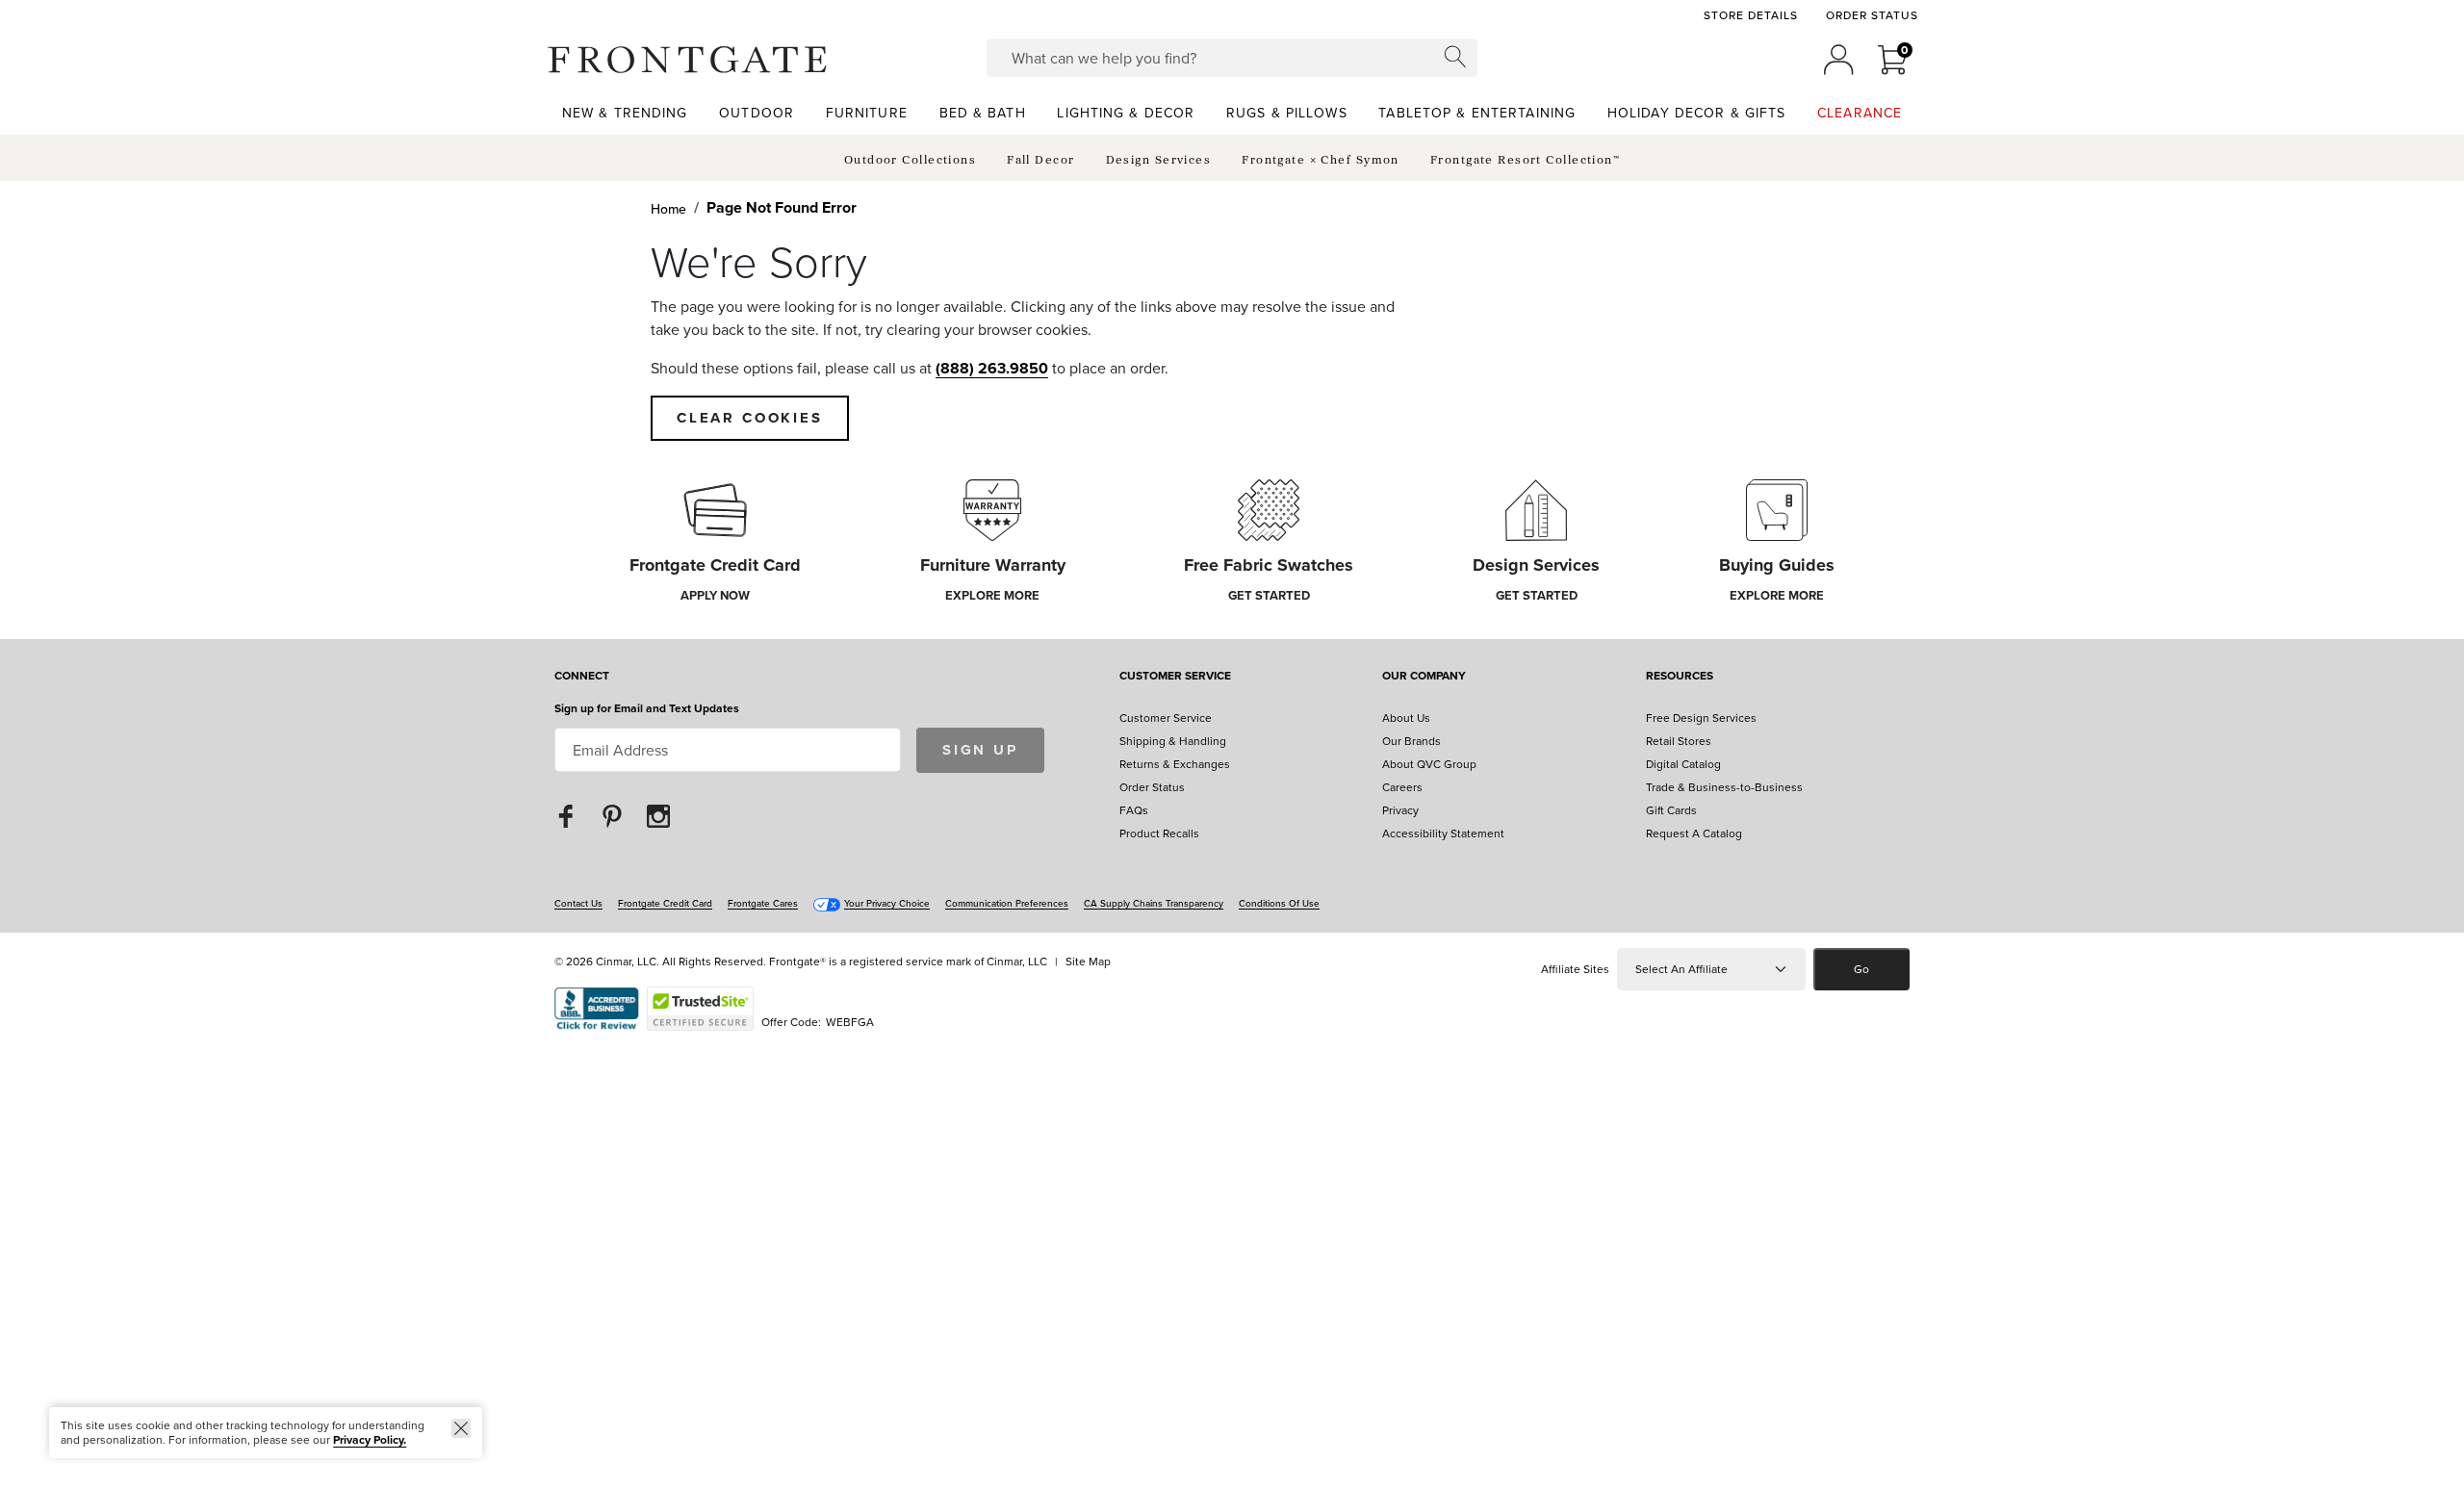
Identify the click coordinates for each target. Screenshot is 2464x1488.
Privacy (1400, 810)
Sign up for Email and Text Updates (647, 708)
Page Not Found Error (782, 207)
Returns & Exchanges (1175, 764)
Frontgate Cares (763, 903)
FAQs (1134, 810)
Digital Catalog (1683, 764)
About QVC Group (1429, 764)
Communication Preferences (1007, 903)
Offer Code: (793, 1022)
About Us (1406, 718)
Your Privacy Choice (887, 903)
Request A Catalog (1694, 833)
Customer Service (1175, 677)
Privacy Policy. (370, 1439)
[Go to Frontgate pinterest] (612, 816)
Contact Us (578, 903)
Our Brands (1412, 741)
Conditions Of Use (1279, 903)
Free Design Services (1701, 718)
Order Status (1872, 15)
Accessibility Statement (1443, 833)
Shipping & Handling (1173, 741)
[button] (687, 60)
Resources (1680, 677)
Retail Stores (1679, 741)
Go (1861, 969)
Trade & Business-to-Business (1724, 787)
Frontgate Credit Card (665, 903)
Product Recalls (1159, 833)
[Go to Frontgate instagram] (658, 816)
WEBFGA (850, 1022)
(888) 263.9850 (992, 368)
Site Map (1088, 961)
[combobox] (1232, 58)
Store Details (1750, 15)
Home (668, 209)
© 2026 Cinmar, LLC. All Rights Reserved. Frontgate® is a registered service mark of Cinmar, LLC (801, 961)
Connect (582, 677)
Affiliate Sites (1575, 969)
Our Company (1424, 677)
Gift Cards (1671, 810)
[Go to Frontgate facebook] (566, 816)
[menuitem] (625, 112)
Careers (1402, 787)
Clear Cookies (750, 418)
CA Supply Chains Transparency (1154, 903)
